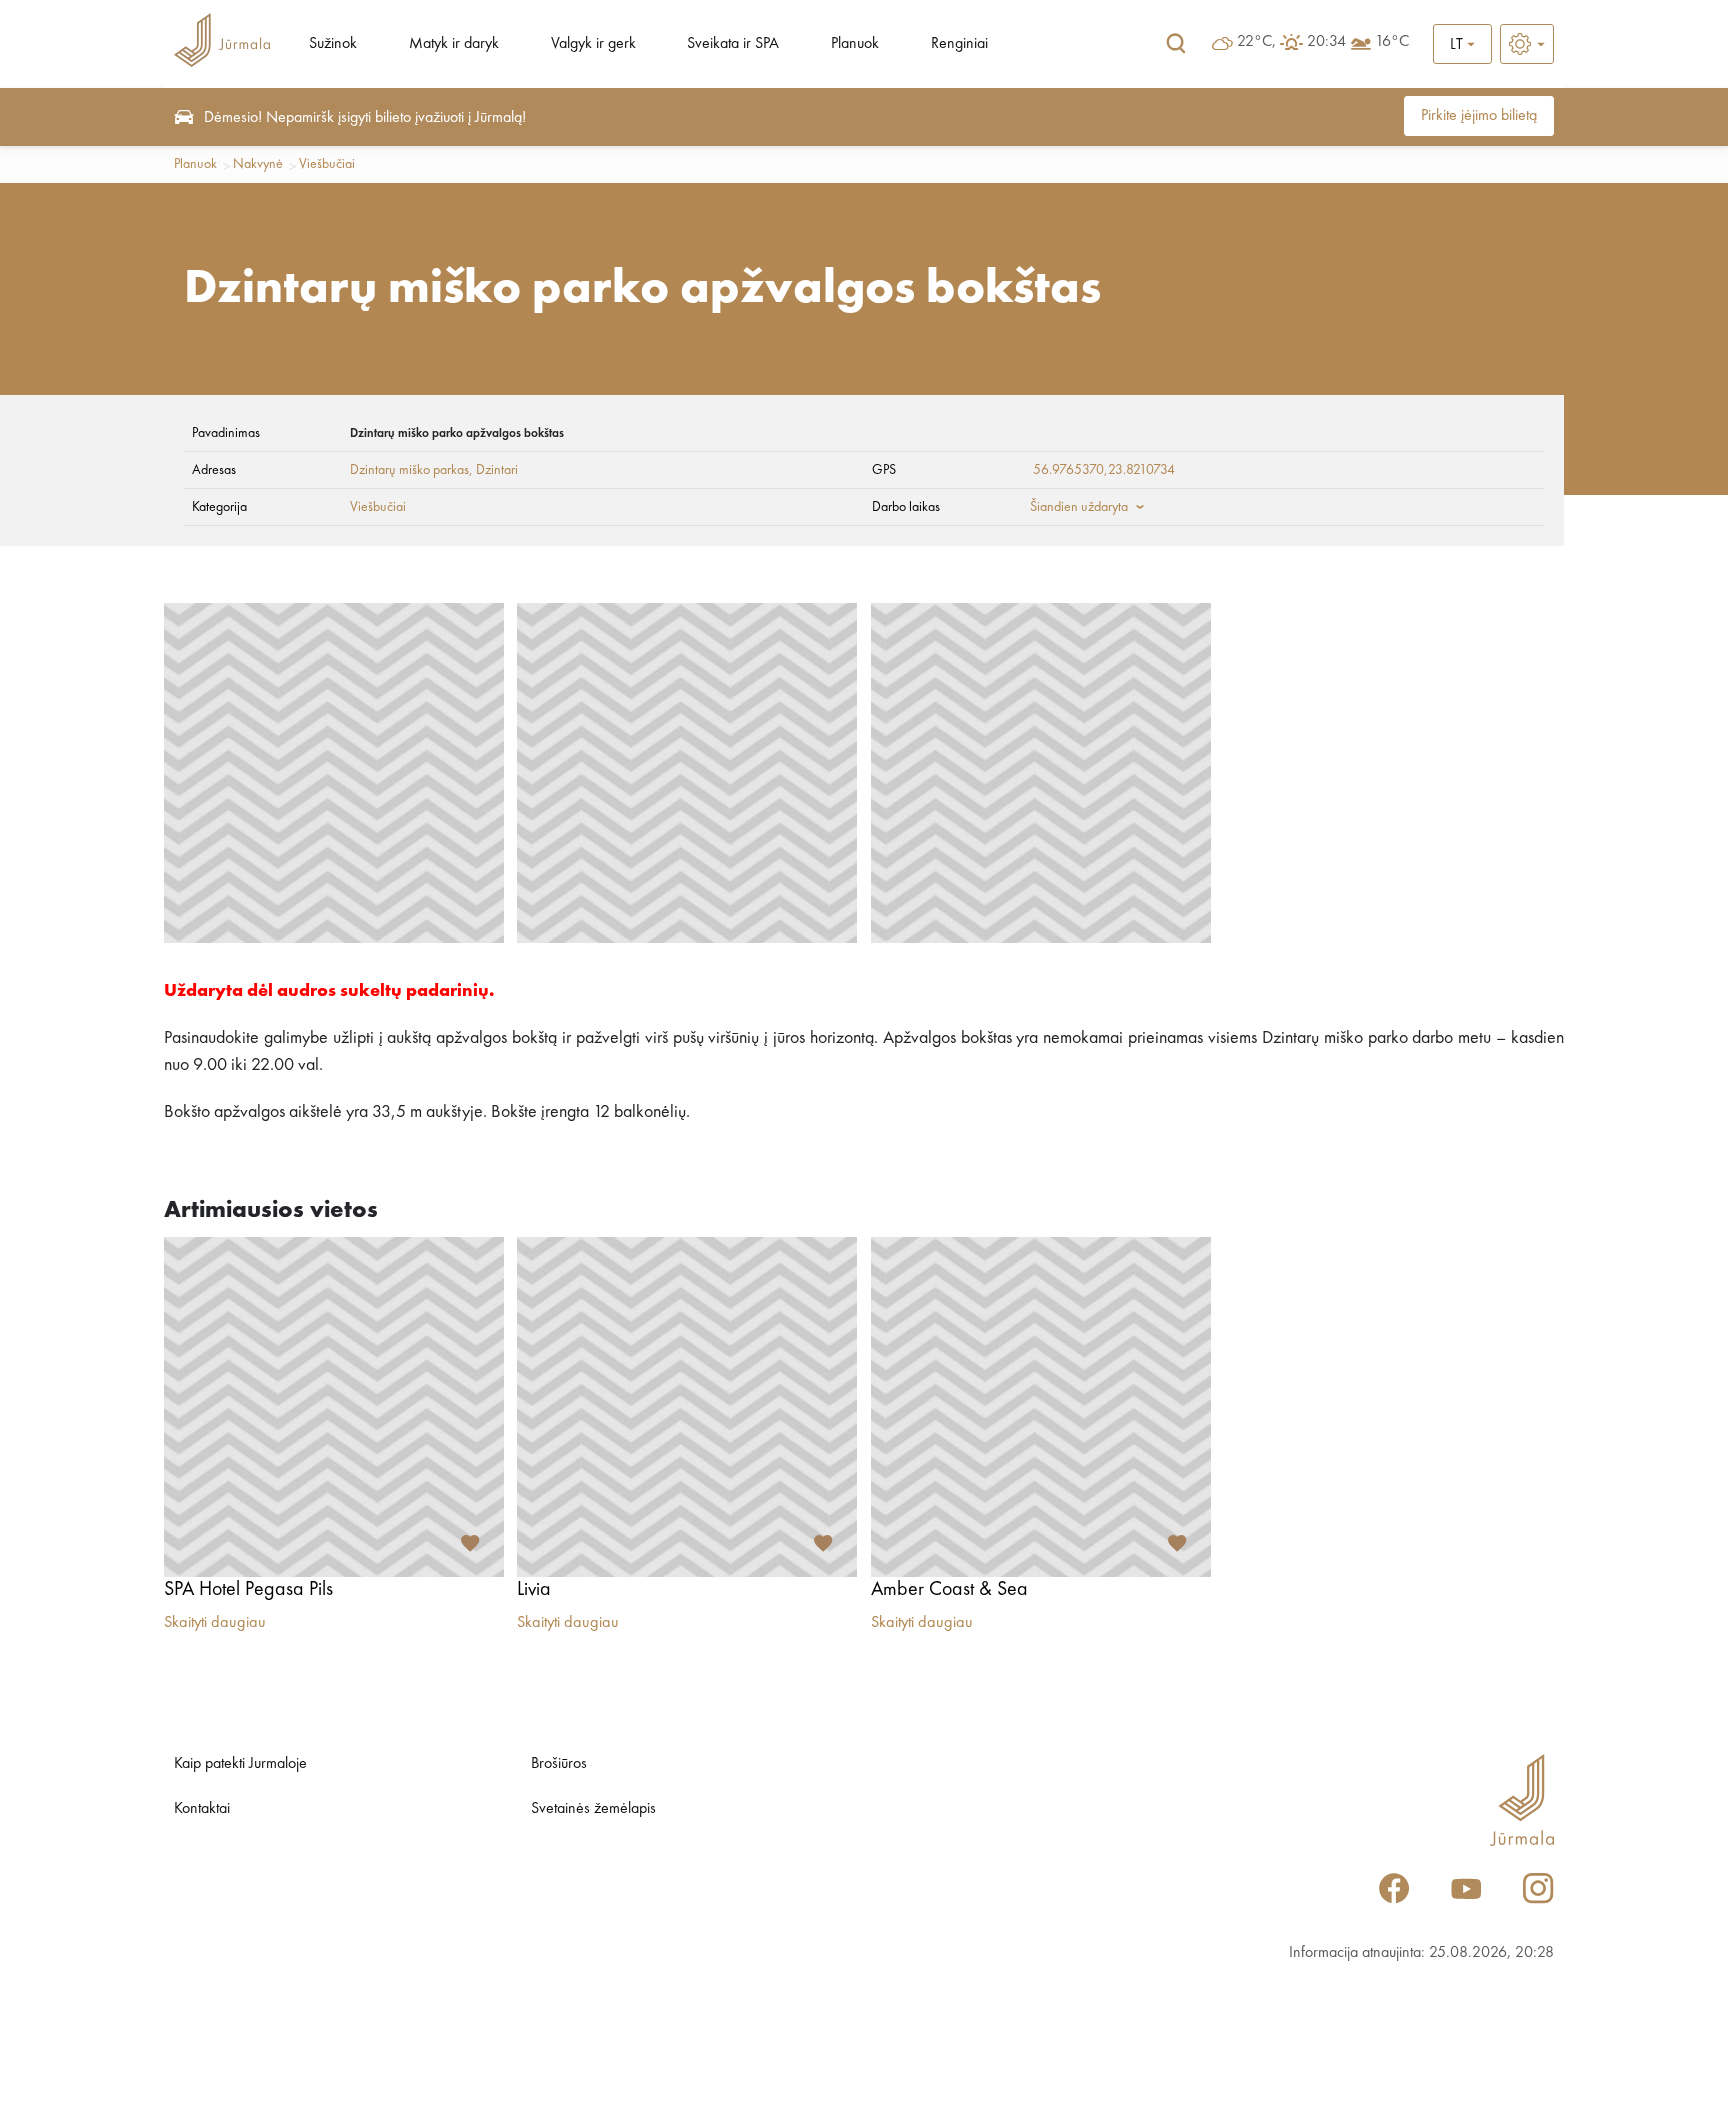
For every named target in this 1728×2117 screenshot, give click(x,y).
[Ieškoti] (1176, 44)
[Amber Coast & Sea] (1041, 1407)
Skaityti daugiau (215, 1623)
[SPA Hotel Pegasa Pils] (334, 1407)
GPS (884, 470)
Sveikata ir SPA (733, 44)
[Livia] (687, 1407)
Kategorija (219, 507)
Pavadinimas (226, 433)
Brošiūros (559, 1764)
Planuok (855, 44)
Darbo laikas (906, 507)
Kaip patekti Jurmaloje (240, 1764)
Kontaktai (202, 1809)
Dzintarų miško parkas (409, 470)
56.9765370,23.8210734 (1104, 470)
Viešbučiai (327, 164)
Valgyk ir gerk (593, 44)
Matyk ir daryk (454, 44)
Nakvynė (258, 164)
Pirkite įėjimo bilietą (1479, 116)
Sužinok (333, 44)
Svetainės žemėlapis (593, 1809)
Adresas (214, 470)
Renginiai (959, 44)
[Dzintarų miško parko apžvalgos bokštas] (334, 773)
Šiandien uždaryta (1079, 507)
